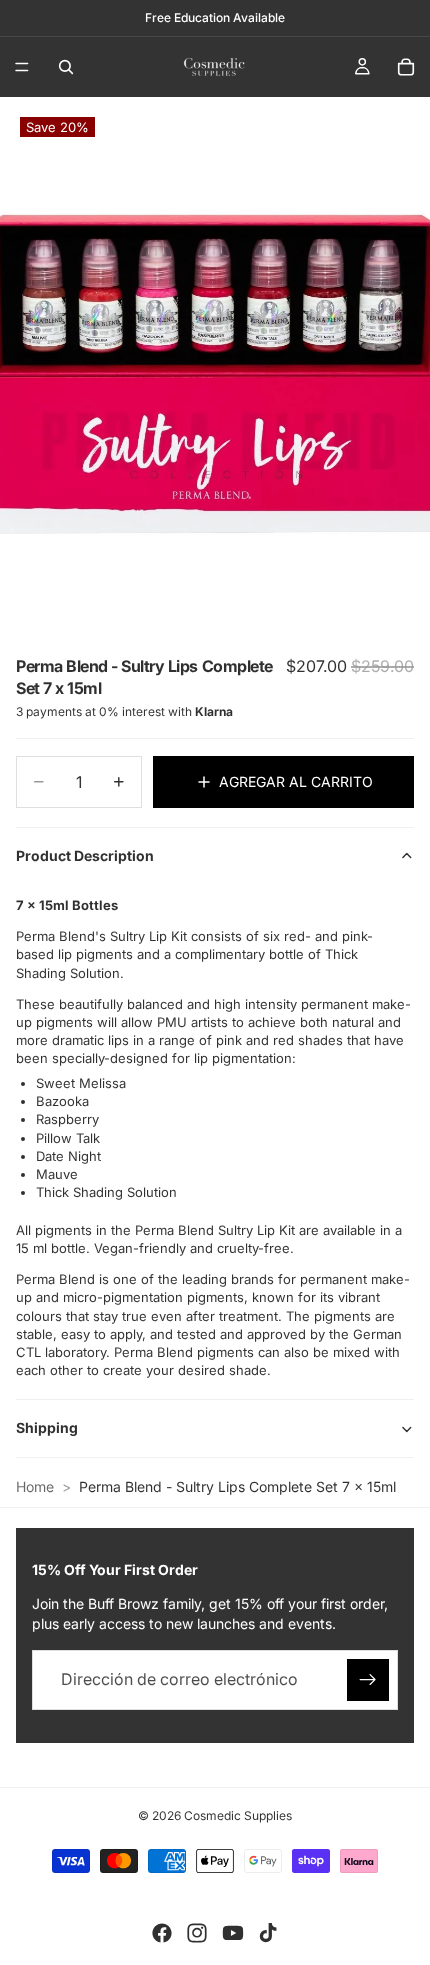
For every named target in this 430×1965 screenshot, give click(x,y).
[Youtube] (233, 1933)
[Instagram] (197, 1933)
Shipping (47, 1427)
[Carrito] (406, 67)
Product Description (85, 855)
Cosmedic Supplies (238, 1815)
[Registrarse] (368, 1680)
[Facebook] (162, 1933)
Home (35, 1486)
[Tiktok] (268, 1933)
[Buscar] (66, 67)
